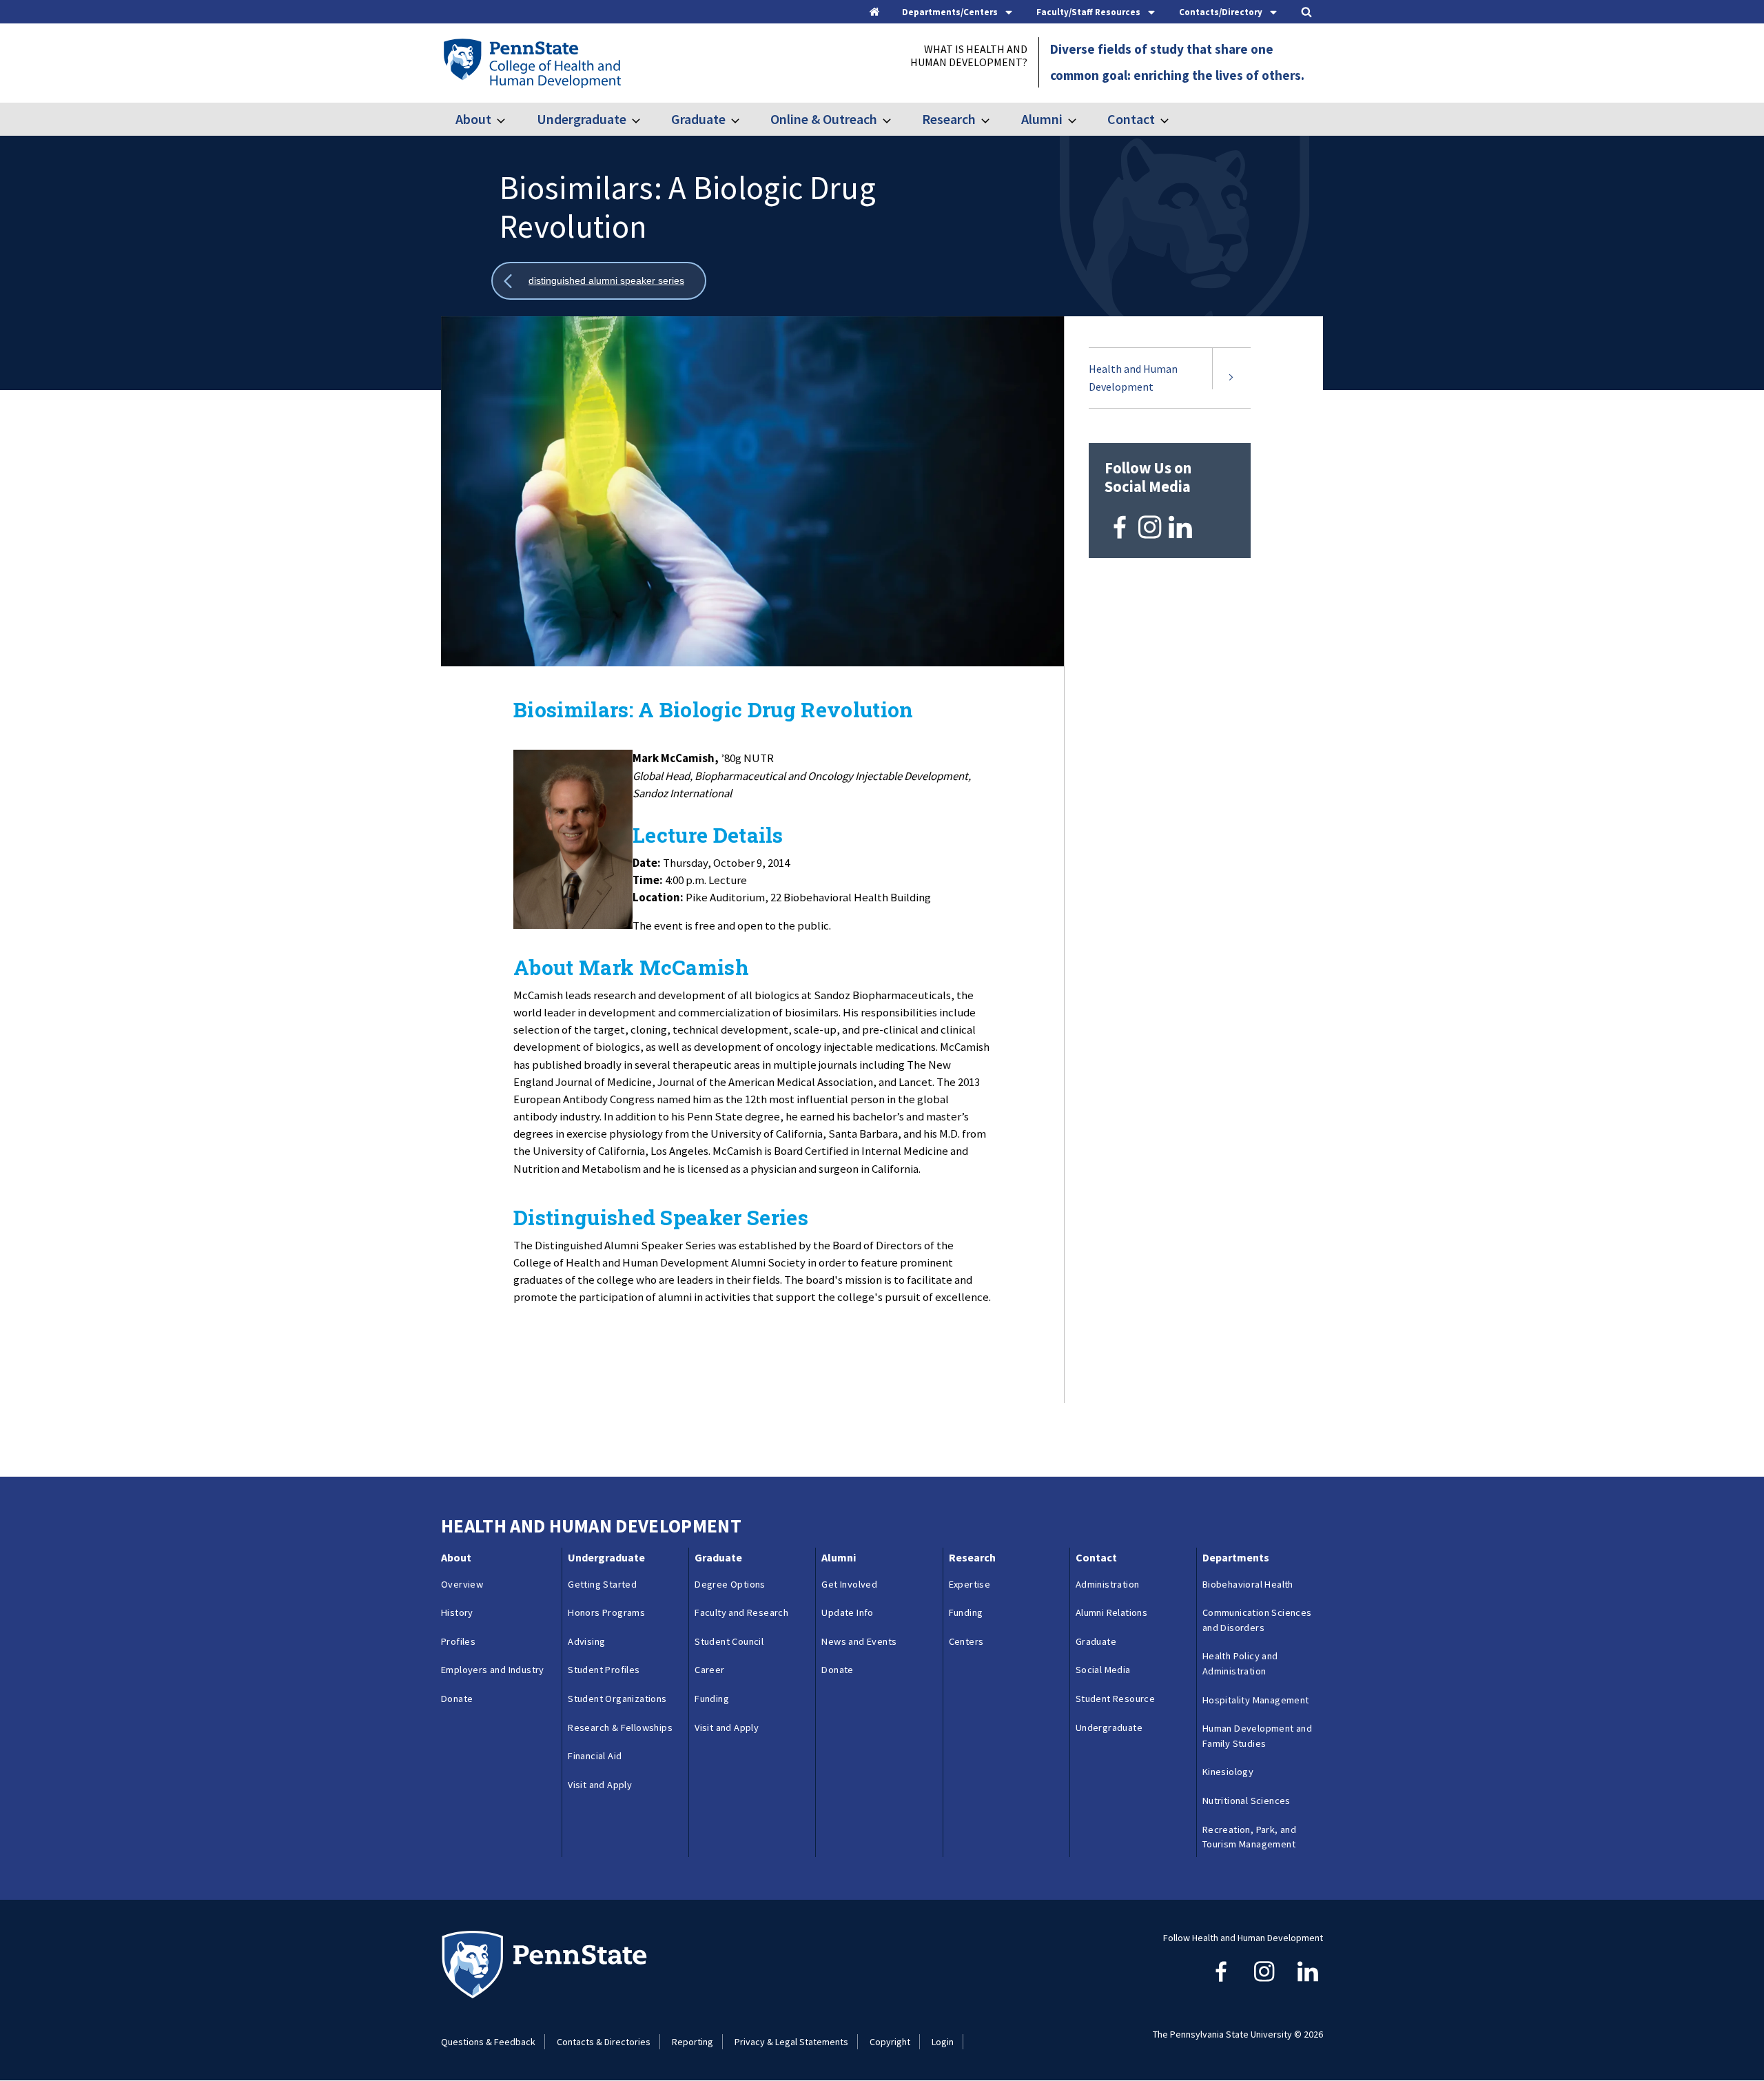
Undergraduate (581, 119)
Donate (457, 1699)
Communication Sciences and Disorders (1257, 1620)
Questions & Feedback (488, 2042)
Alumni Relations (1111, 1612)
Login (943, 2042)
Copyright (890, 2042)
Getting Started (602, 1584)
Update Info (847, 1612)
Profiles (458, 1641)
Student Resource (1115, 1699)
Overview (462, 1584)
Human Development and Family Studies (1257, 1736)
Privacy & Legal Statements (791, 2042)
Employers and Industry (493, 1670)
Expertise (970, 1584)
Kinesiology (1228, 1772)
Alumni (1042, 119)
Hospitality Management (1256, 1700)
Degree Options (730, 1584)
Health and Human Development (1133, 378)
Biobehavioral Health (1248, 1584)
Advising (586, 1641)
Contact (1131, 119)
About (473, 119)
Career (709, 1670)
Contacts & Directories (604, 2042)
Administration (1108, 1584)
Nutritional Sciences (1247, 1801)
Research (949, 119)
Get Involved (849, 1584)
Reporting (693, 2042)
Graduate (698, 119)
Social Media (1103, 1670)
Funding (712, 1699)
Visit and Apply (600, 1785)
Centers (966, 1641)
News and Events (859, 1641)
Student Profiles (604, 1670)
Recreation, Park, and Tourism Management (1249, 1837)
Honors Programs (606, 1612)
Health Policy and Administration (1240, 1663)
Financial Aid (595, 1756)
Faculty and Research (741, 1612)
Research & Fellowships (620, 1728)
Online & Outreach (824, 119)
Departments (1236, 1557)
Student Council (729, 1641)
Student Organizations (617, 1699)
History (457, 1612)
